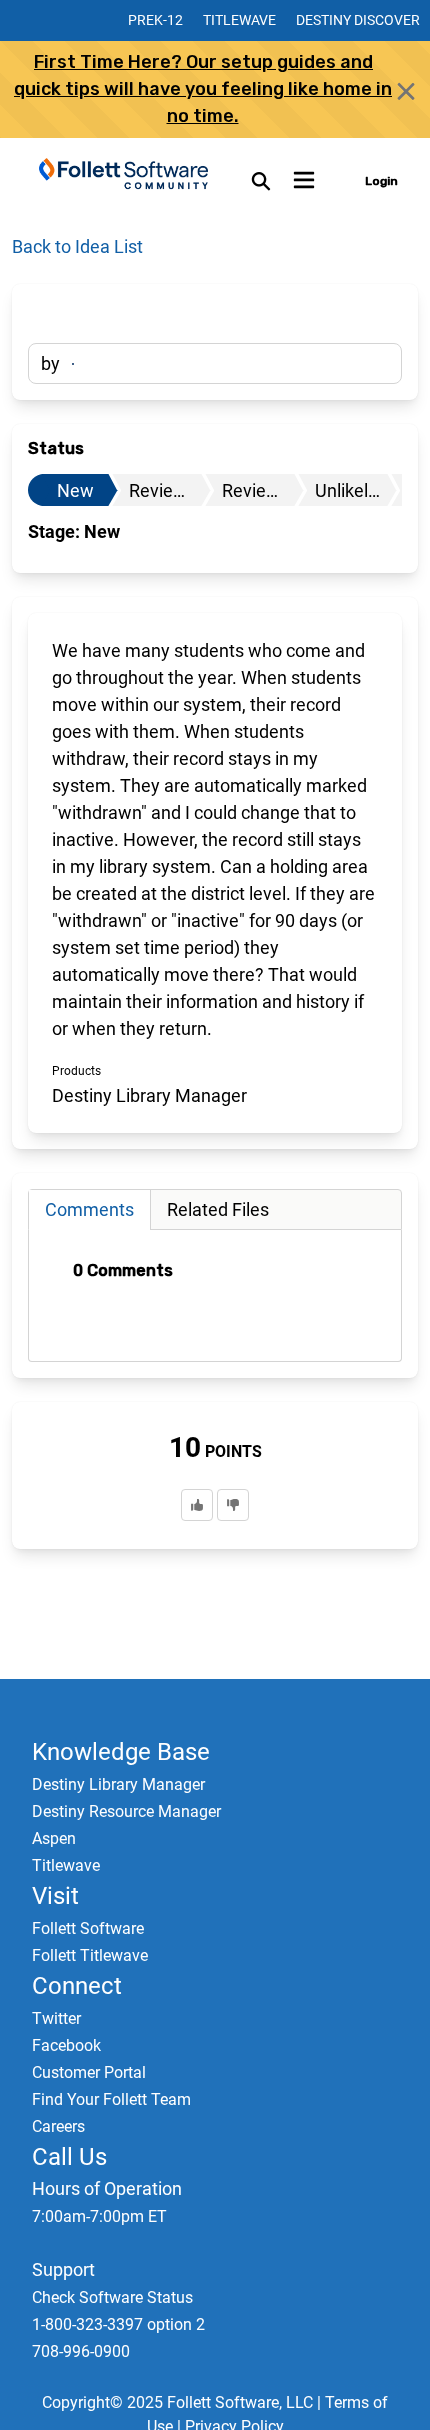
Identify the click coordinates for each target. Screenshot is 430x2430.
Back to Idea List (77, 246)
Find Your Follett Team (111, 2099)
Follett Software (88, 1928)
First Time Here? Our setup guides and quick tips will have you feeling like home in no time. (203, 89)
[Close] (406, 91)
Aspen (54, 1838)
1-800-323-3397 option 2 (118, 2324)
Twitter (56, 2018)
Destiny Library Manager (118, 1784)
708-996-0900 (81, 2351)
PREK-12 (155, 20)
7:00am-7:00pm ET (99, 2216)
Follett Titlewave (90, 1955)
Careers (58, 2126)
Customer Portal (89, 2072)
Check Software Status (112, 2297)
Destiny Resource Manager (126, 1811)
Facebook (66, 2045)
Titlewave (239, 20)
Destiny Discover (358, 20)
